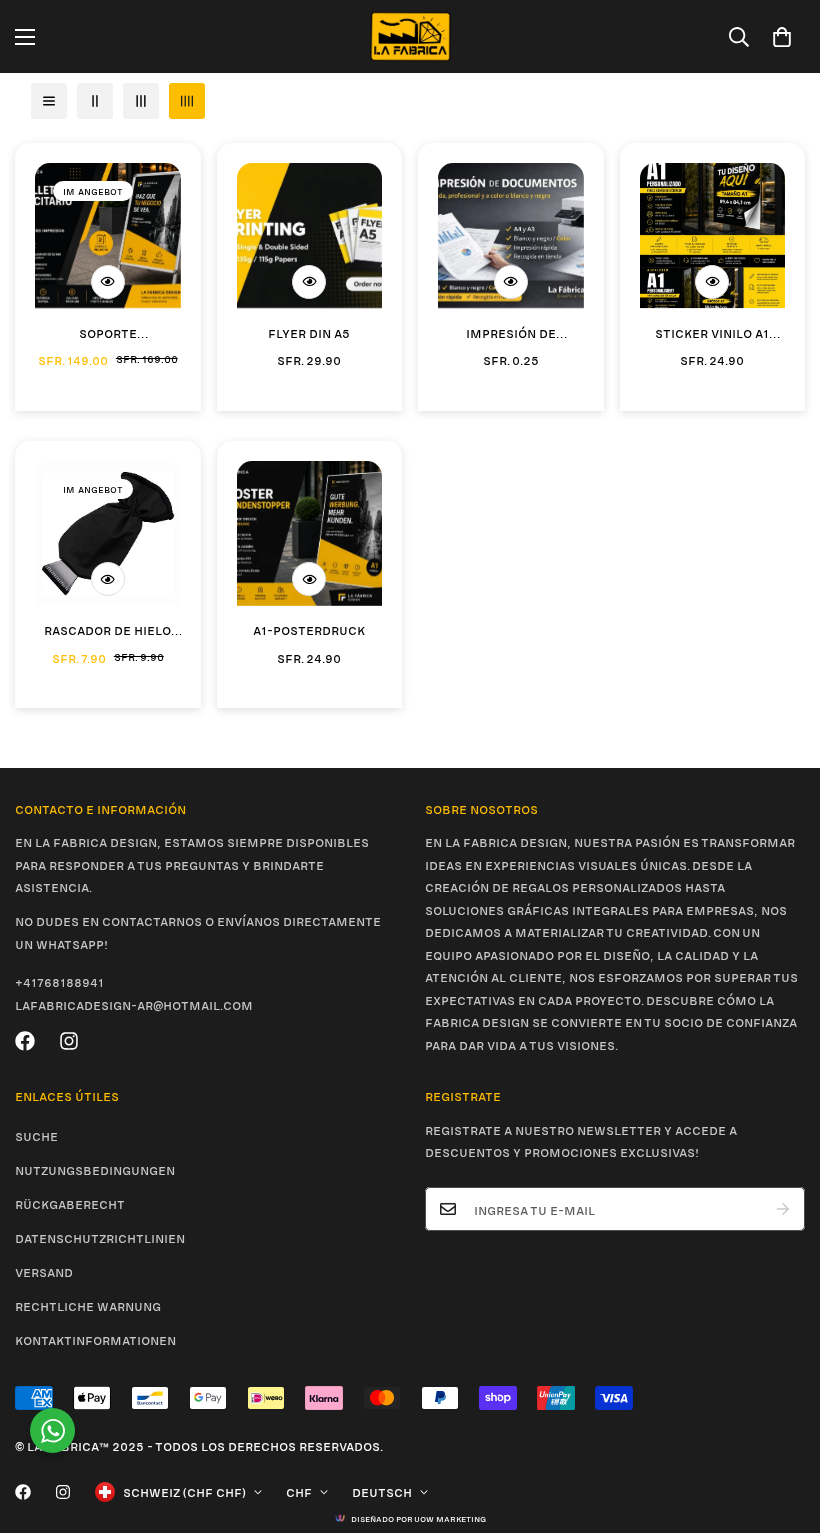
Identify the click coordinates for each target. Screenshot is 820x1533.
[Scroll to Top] (781, 1424)
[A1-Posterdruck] (310, 533)
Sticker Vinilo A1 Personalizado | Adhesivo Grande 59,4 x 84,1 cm (712, 333)
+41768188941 (59, 981)
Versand (44, 1271)
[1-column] (49, 101)
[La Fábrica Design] (410, 36)
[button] (782, 37)
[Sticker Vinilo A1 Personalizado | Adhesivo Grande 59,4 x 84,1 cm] (713, 235)
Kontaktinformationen (95, 1339)
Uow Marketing (450, 1518)
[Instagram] (69, 1041)
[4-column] (187, 101)
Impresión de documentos (511, 333)
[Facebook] (25, 1041)
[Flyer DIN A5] (310, 235)
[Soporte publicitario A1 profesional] (108, 235)
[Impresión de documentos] (511, 235)
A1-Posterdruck (309, 629)
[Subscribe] (783, 1209)
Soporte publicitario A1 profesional (107, 333)
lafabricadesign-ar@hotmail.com (134, 1004)
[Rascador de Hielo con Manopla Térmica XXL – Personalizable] (108, 533)
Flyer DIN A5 (309, 332)
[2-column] (95, 101)
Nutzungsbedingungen (95, 1169)
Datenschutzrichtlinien (100, 1237)
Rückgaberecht (70, 1203)
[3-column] (141, 101)
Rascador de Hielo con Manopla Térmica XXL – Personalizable (107, 630)
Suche (36, 1135)
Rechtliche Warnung (88, 1305)
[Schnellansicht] (108, 282)
